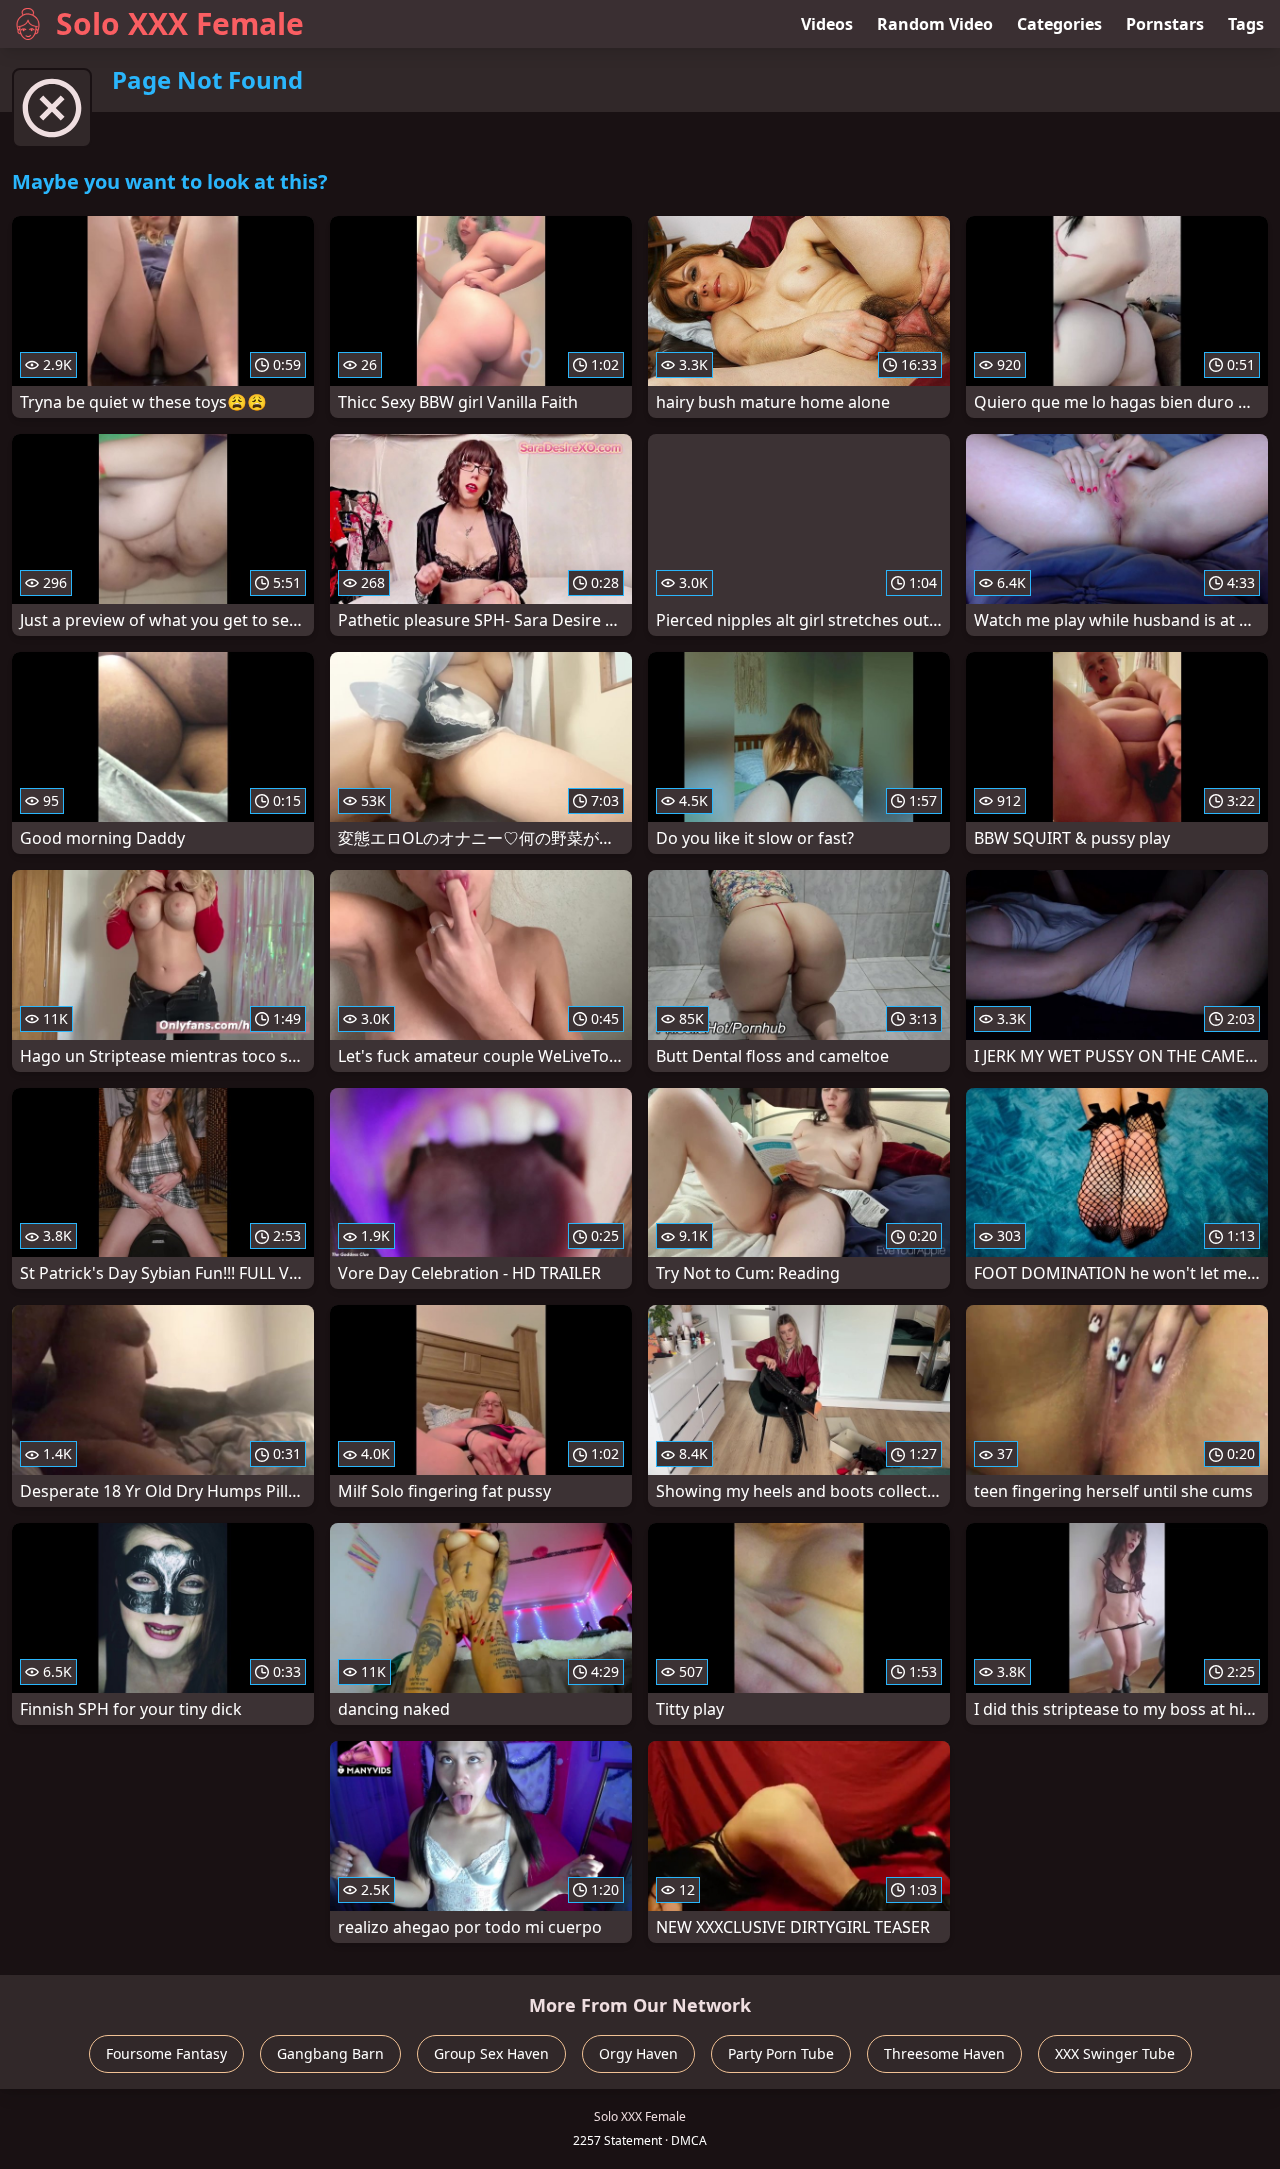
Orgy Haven (638, 2053)
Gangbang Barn (330, 2053)
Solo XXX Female (180, 23)
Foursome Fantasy (166, 2053)
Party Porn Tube (781, 2053)
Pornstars (1165, 24)
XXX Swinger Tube (1115, 2053)
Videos (827, 24)
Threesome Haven (944, 2053)
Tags (1246, 24)
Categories (1059, 24)
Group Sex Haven (491, 2053)
